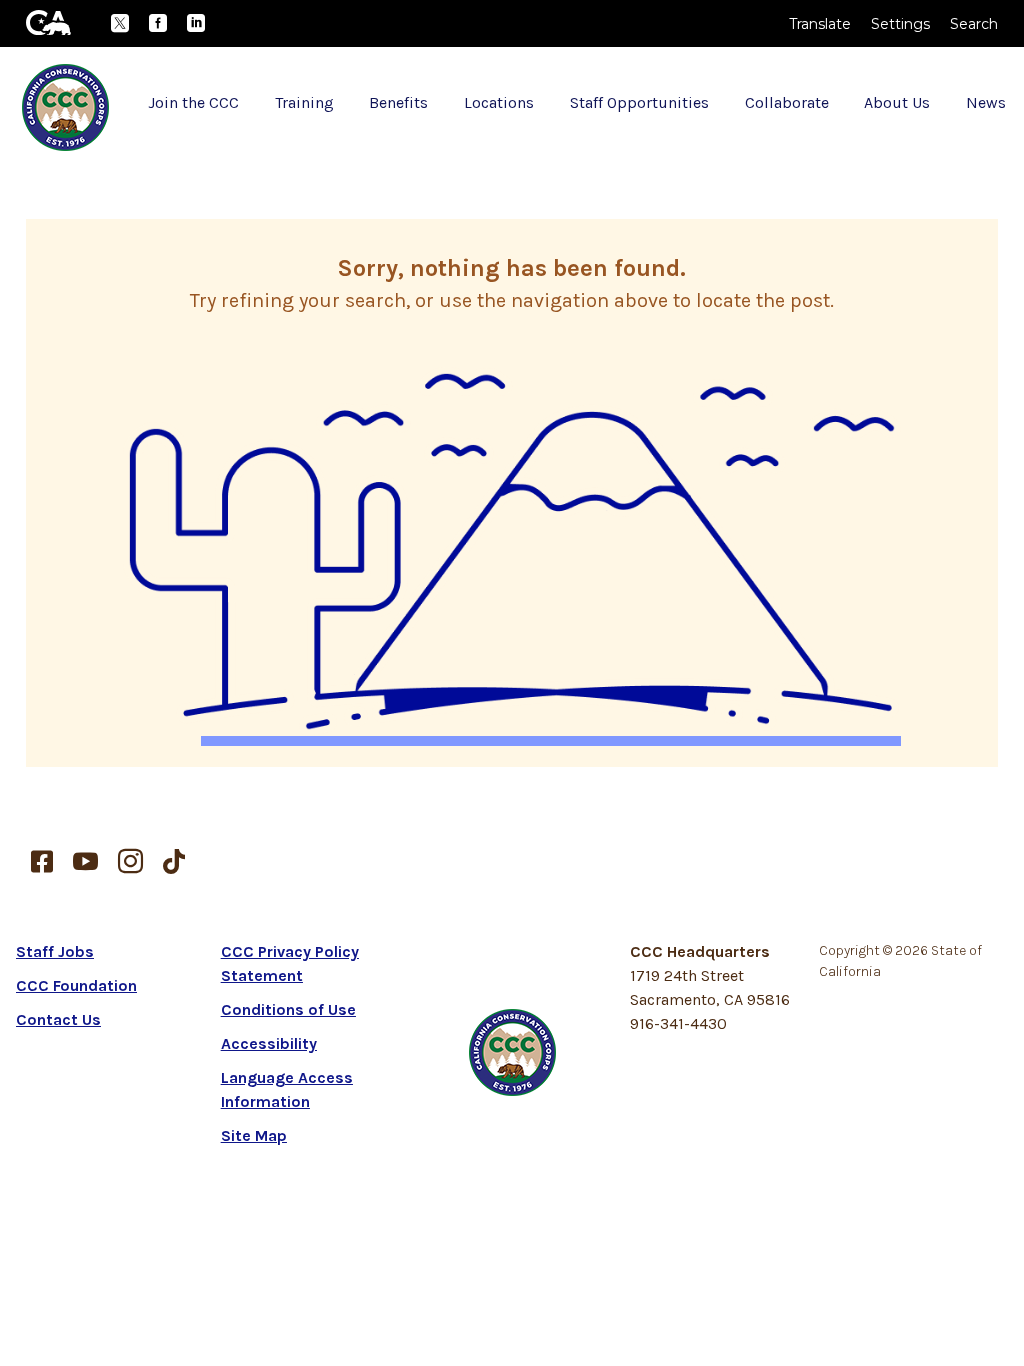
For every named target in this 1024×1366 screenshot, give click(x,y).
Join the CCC (193, 102)
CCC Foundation (76, 985)
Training (304, 102)
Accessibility (269, 1043)
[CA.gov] (48, 22)
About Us (897, 102)
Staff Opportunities (639, 102)
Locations (499, 102)
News (986, 102)
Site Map (254, 1135)
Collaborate (787, 102)
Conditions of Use (288, 1009)
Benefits (398, 102)
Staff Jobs (55, 951)
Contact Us (58, 1019)
